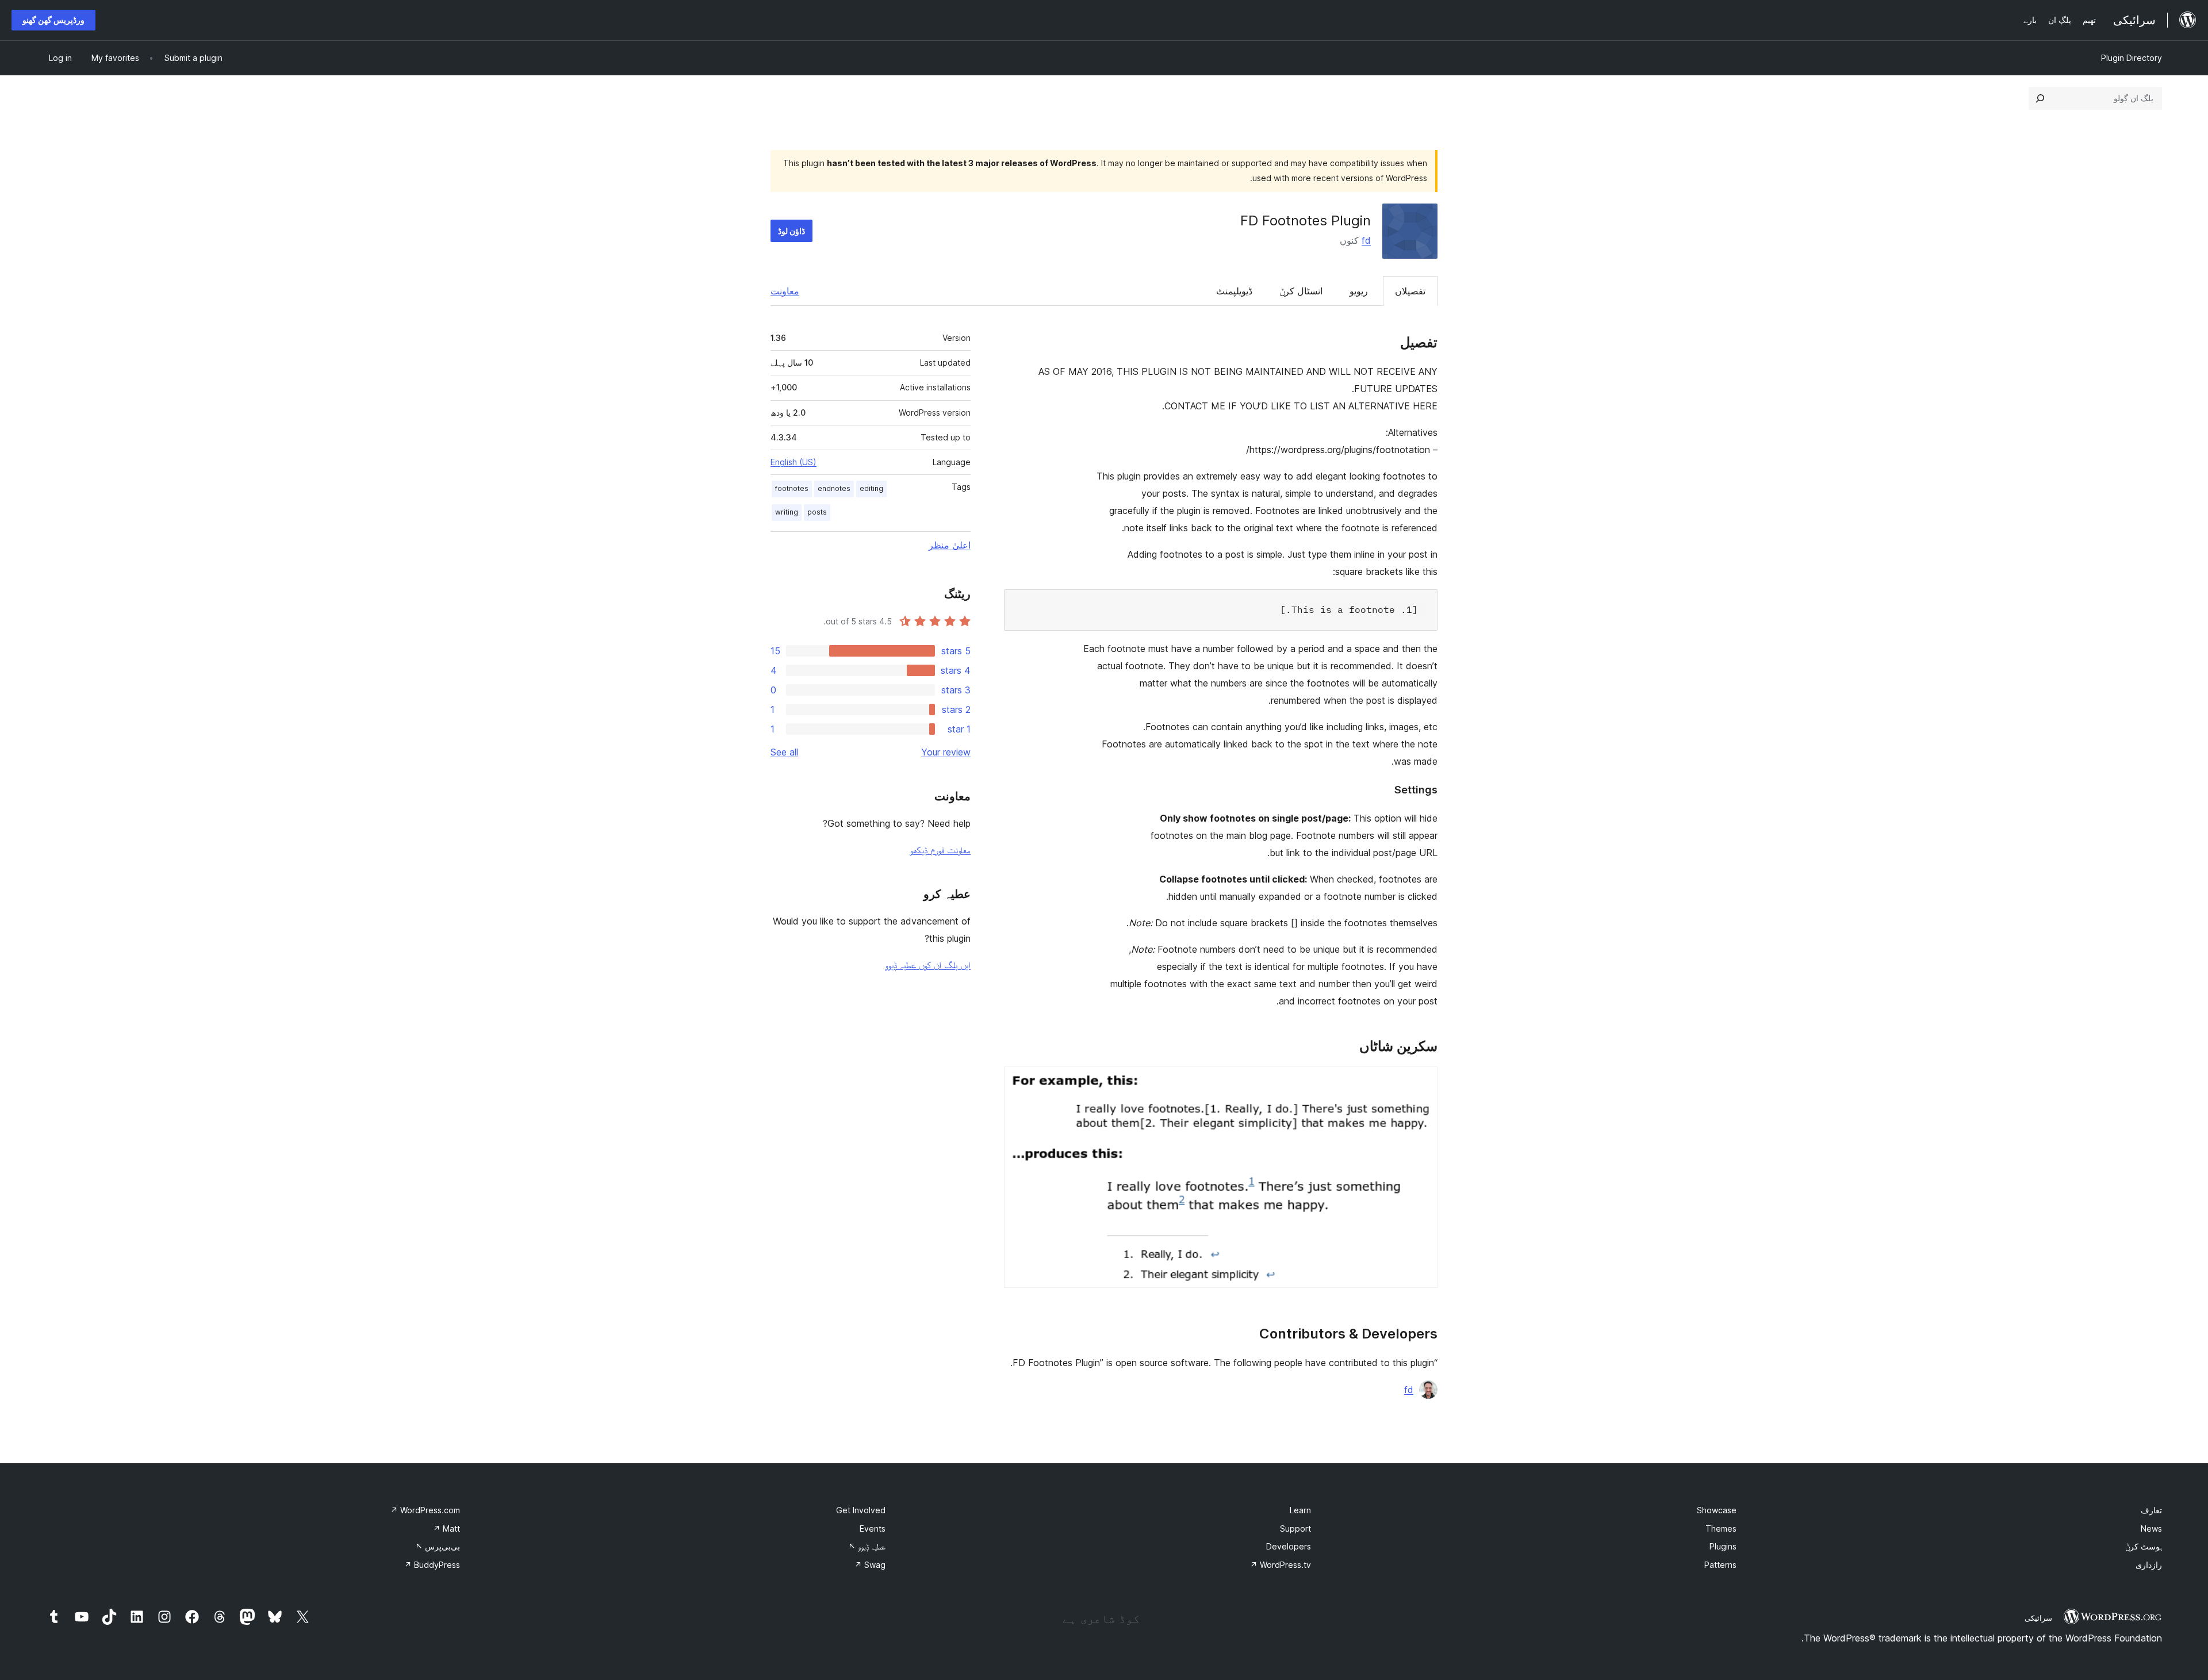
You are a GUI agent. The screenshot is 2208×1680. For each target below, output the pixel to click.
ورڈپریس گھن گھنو (53, 20)
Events (873, 1529)
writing (787, 512)
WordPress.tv (1281, 1565)
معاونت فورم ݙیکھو (940, 850)
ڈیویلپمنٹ (1234, 291)
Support (1295, 1529)
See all (784, 752)
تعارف (2151, 1510)
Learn (1300, 1510)
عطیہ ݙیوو (867, 1546)
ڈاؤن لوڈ (791, 231)
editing (871, 488)
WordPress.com (425, 1510)
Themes (1721, 1529)
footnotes (792, 488)
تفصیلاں (1410, 291)
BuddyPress (432, 1565)
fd (1366, 240)
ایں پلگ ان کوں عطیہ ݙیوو (928, 965)
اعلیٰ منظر (950, 545)
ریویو (1359, 291)
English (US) (793, 462)
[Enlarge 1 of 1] (1422, 1082)
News (2151, 1529)
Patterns (1720, 1565)
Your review (946, 752)
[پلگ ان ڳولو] (2040, 98)
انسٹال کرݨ (1301, 291)
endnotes (834, 488)
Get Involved (861, 1510)
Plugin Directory (2132, 58)
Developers (1289, 1546)
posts (817, 512)
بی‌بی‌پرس (438, 1546)
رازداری (2149, 1565)
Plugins (1723, 1546)
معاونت (785, 291)
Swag (870, 1565)
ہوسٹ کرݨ (2144, 1546)
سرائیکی (2038, 1618)
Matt (446, 1529)
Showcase (1717, 1510)
